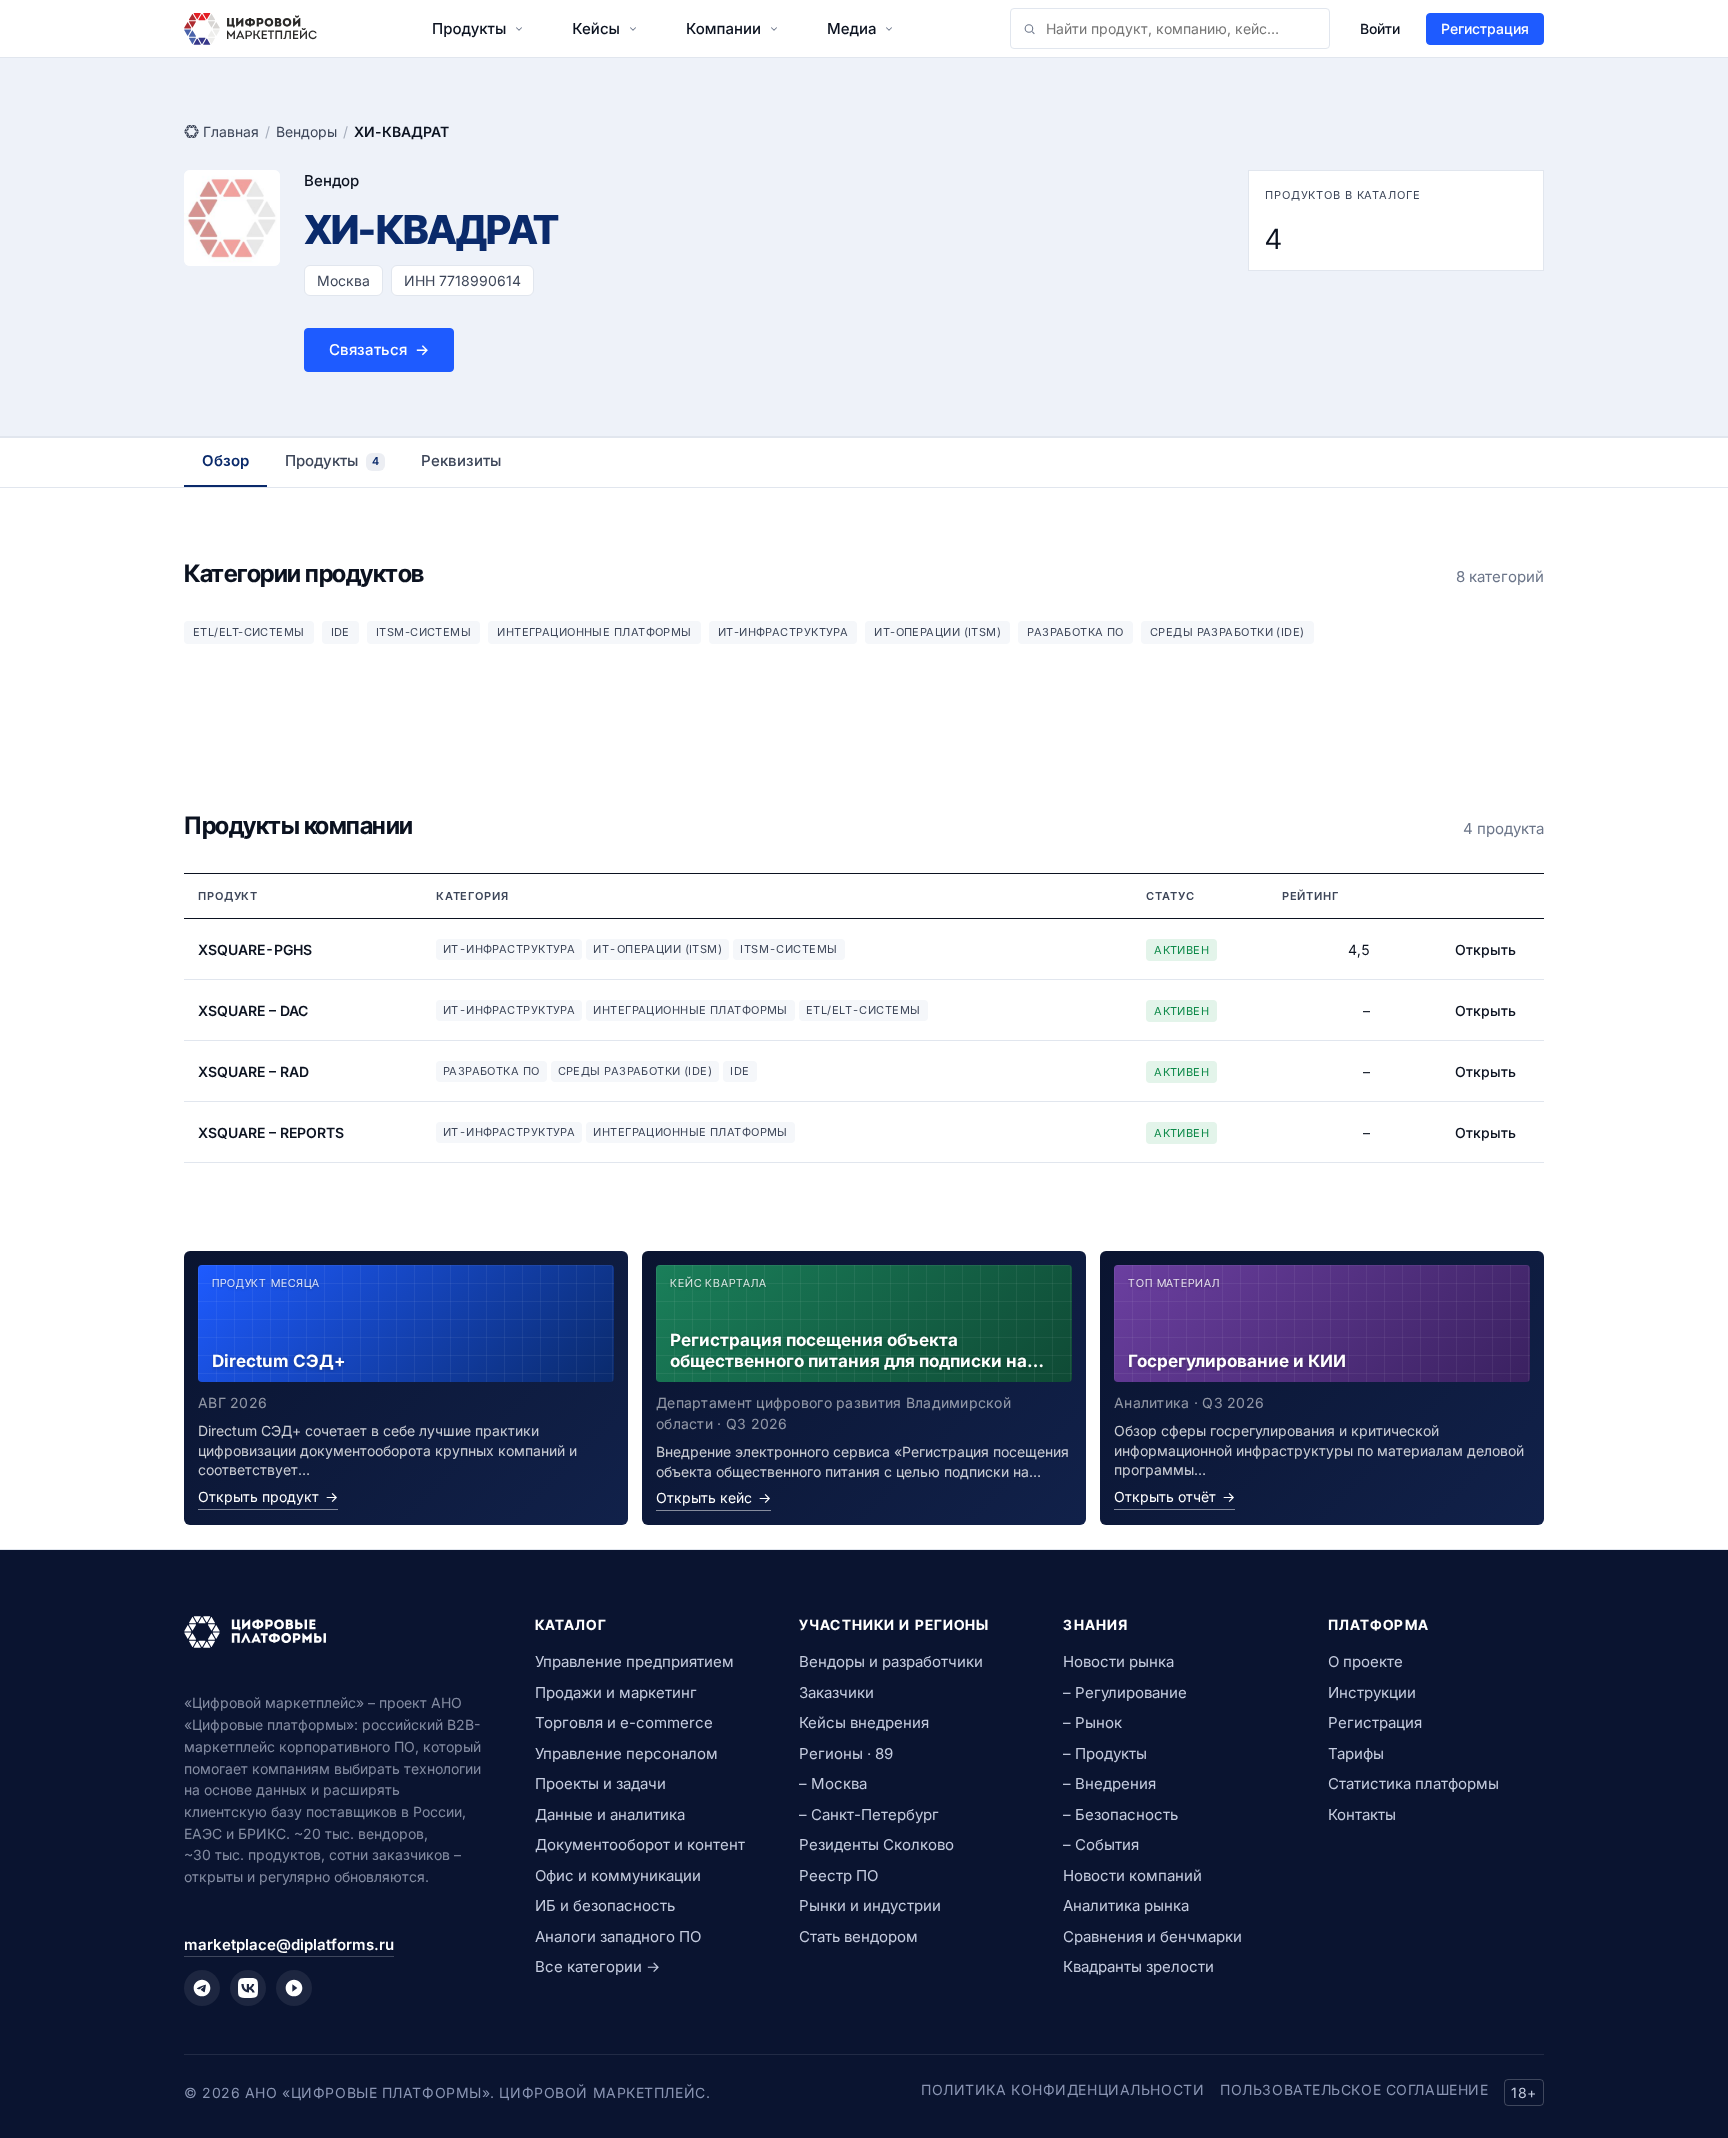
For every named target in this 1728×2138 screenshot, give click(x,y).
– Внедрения (1109, 1783)
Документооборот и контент (640, 1844)
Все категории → (597, 1966)
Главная (231, 131)
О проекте (1365, 1661)
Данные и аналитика (610, 1814)
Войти (1380, 28)
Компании (723, 28)
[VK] (248, 1988)
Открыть (1485, 949)
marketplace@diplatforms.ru (289, 1944)
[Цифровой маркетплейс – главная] (250, 29)
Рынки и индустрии (870, 1905)
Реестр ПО (838, 1875)
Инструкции (1372, 1692)
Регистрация (1485, 28)
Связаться (379, 349)
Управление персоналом (626, 1753)
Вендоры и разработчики (891, 1661)
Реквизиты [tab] (461, 460)
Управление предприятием (634, 1661)
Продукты (469, 28)
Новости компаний (1132, 1875)
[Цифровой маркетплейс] (335, 1632)
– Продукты (1105, 1753)
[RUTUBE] (294, 1988)
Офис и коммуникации (618, 1875)
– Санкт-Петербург (869, 1814)
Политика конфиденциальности (1062, 2089)
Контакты (1362, 1814)
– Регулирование (1125, 1692)
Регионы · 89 (846, 1753)
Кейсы (596, 28)
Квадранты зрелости (1138, 1966)
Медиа (851, 28)
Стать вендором (858, 1936)
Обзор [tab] (225, 460)
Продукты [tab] (332, 460)
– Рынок (1092, 1722)
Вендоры (306, 131)
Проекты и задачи (600, 1783)
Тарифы (1356, 1753)
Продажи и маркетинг (616, 1692)
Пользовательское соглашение (1354, 2089)
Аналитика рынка (1126, 1905)
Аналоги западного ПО (618, 1936)
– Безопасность (1120, 1814)
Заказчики (836, 1692)
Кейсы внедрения (864, 1722)
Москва (343, 280)
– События (1101, 1844)
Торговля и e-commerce (624, 1722)
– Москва (833, 1783)
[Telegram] (202, 1988)
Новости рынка (1118, 1661)
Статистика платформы (1413, 1783)
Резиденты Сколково (876, 1844)
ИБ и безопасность (605, 1905)
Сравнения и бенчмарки (1152, 1936)
